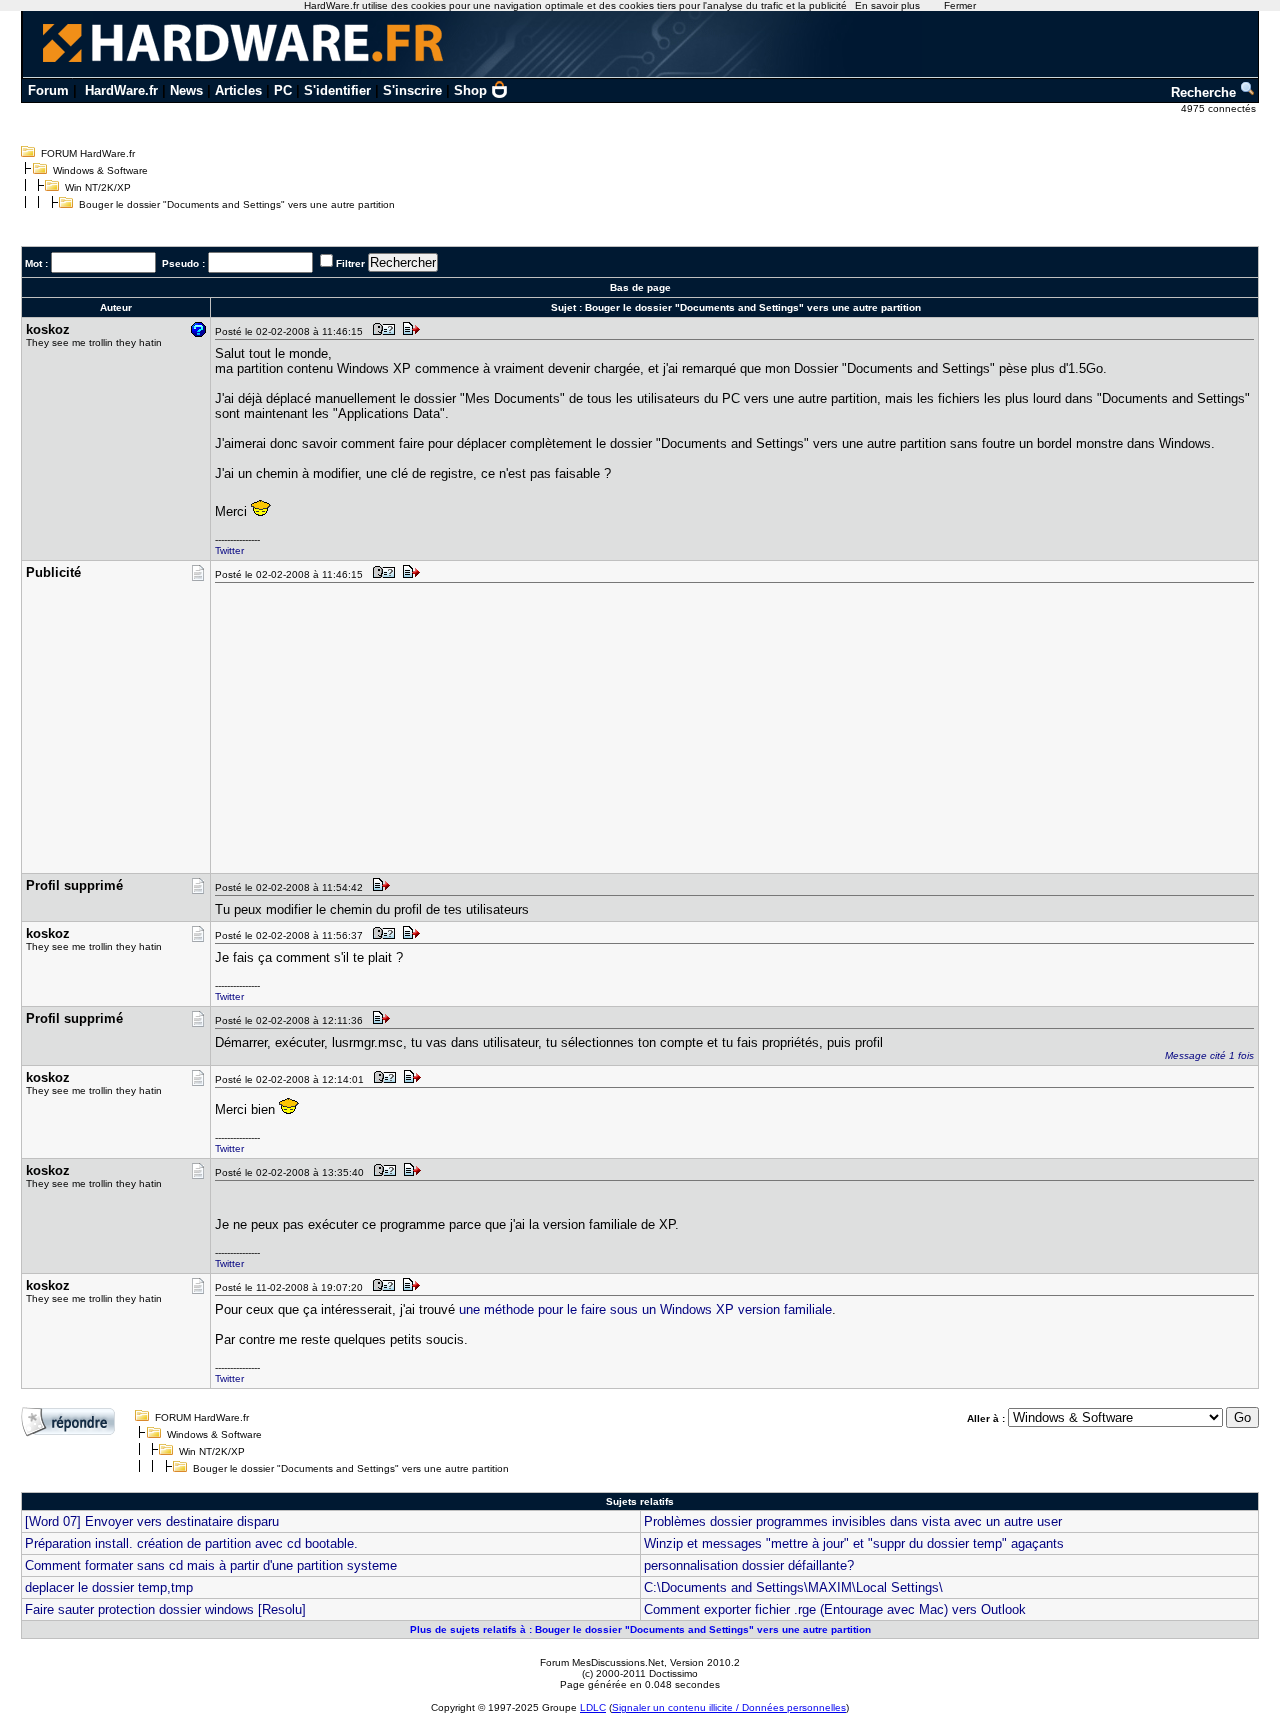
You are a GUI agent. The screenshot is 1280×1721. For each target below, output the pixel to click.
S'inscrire (412, 90)
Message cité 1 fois (1209, 1055)
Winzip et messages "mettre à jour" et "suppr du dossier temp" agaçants (854, 1543)
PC (283, 90)
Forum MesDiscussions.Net (602, 1662)
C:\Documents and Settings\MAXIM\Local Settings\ (793, 1587)
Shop (470, 90)
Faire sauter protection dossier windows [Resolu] (165, 1609)
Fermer (960, 5)
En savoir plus (887, 5)
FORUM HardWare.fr (88, 153)
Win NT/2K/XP (98, 187)
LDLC (593, 1707)
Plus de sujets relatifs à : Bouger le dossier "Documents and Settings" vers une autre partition (640, 1629)
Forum (48, 90)
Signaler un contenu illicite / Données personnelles (729, 1707)
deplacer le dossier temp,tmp (109, 1587)
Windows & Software (100, 170)
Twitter (229, 550)
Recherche (1205, 92)
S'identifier (337, 90)
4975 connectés (1220, 108)
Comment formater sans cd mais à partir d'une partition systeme (211, 1565)
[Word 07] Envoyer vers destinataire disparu (152, 1521)
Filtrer (350, 263)
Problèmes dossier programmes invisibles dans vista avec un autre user (853, 1521)
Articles (238, 90)
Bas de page (640, 287)
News (186, 90)
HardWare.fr (121, 90)
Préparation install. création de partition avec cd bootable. (191, 1543)
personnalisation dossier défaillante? (749, 1565)
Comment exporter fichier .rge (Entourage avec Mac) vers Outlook (835, 1609)
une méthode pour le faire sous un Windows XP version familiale (645, 1309)
